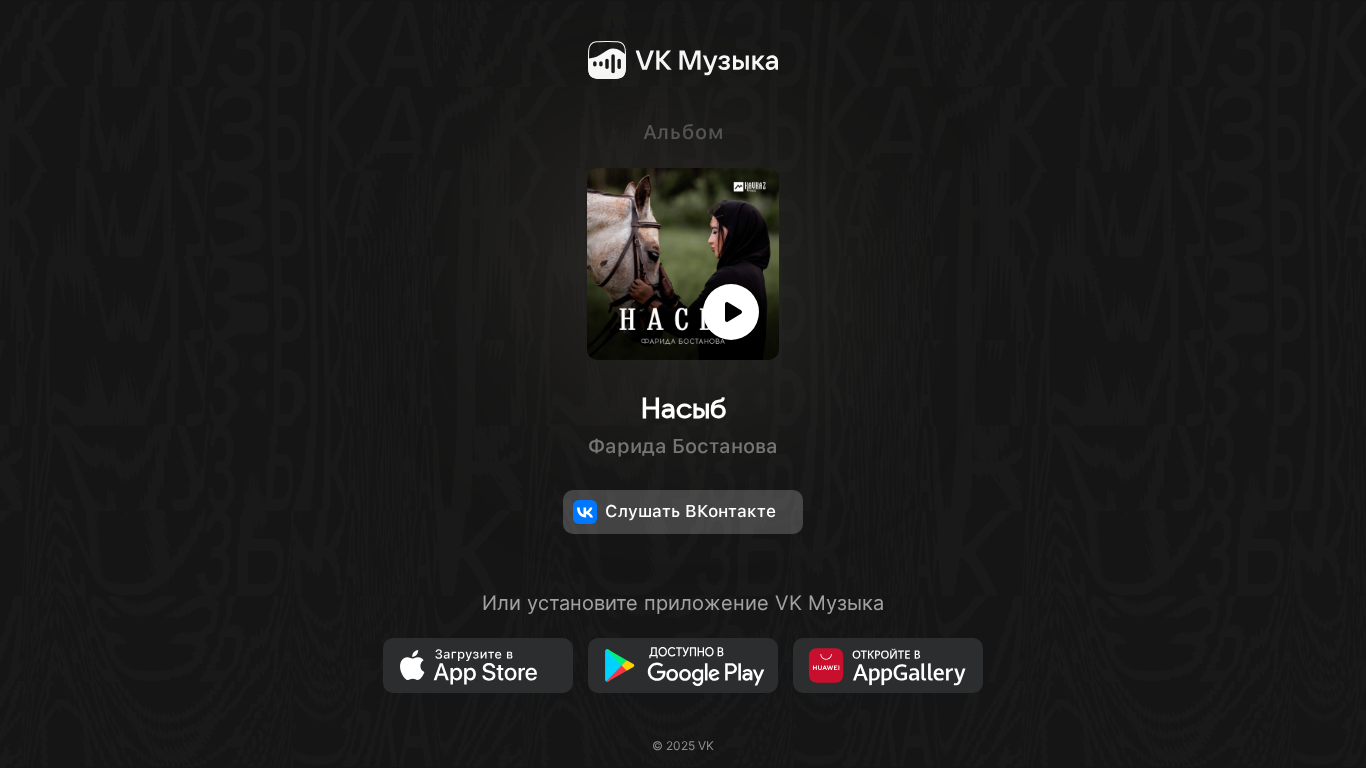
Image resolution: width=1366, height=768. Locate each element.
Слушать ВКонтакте (690, 511)
